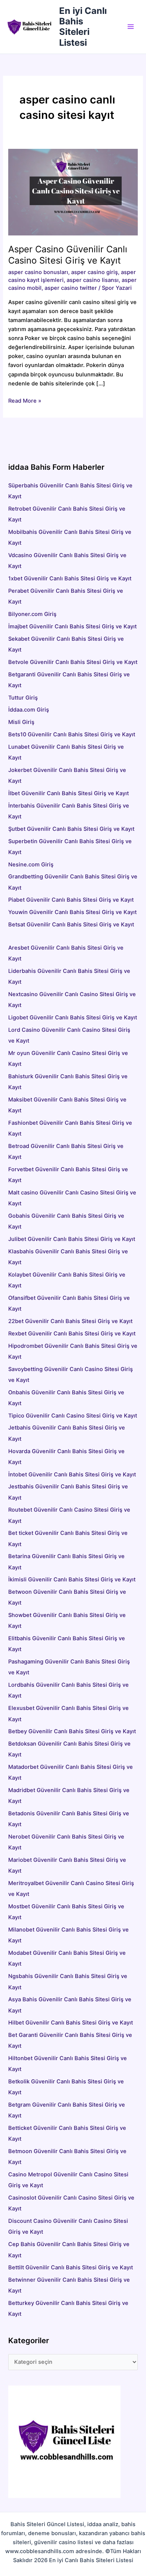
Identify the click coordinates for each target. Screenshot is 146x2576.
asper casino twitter (71, 288)
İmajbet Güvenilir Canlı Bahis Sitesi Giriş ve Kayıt (72, 626)
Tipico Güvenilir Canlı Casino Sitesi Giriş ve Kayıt (73, 1416)
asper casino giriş (95, 272)
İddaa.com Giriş (29, 710)
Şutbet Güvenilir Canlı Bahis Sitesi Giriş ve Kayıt (71, 829)
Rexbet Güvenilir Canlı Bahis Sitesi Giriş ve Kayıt (72, 1334)
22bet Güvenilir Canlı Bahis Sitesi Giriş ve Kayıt (70, 1321)
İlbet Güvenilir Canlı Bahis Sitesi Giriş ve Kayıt (69, 793)
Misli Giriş (21, 722)
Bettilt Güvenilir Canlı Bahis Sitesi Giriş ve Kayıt (71, 2267)
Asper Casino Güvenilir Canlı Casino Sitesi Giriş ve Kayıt (68, 255)
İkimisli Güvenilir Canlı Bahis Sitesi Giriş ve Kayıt (72, 1579)
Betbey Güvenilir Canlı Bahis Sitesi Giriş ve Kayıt (72, 1731)
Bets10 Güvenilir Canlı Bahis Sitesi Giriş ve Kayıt (72, 734)
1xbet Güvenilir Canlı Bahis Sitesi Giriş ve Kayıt (70, 578)
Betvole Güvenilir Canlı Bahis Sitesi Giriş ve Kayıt (73, 662)
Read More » (25, 401)
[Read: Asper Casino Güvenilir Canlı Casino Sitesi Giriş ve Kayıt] (73, 192)
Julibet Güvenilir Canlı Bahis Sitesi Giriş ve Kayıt (72, 1239)
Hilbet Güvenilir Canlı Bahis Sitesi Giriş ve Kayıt (71, 2023)
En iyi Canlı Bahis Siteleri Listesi (83, 27)
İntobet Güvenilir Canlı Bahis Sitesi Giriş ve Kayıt (72, 1475)
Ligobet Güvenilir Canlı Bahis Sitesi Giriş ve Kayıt (73, 1018)
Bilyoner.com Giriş (32, 614)
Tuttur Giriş (23, 698)
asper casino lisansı (93, 280)
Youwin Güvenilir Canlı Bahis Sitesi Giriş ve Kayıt (72, 912)
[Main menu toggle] (131, 27)
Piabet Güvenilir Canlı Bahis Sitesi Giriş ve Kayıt (71, 900)
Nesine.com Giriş (31, 865)
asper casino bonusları (38, 272)
